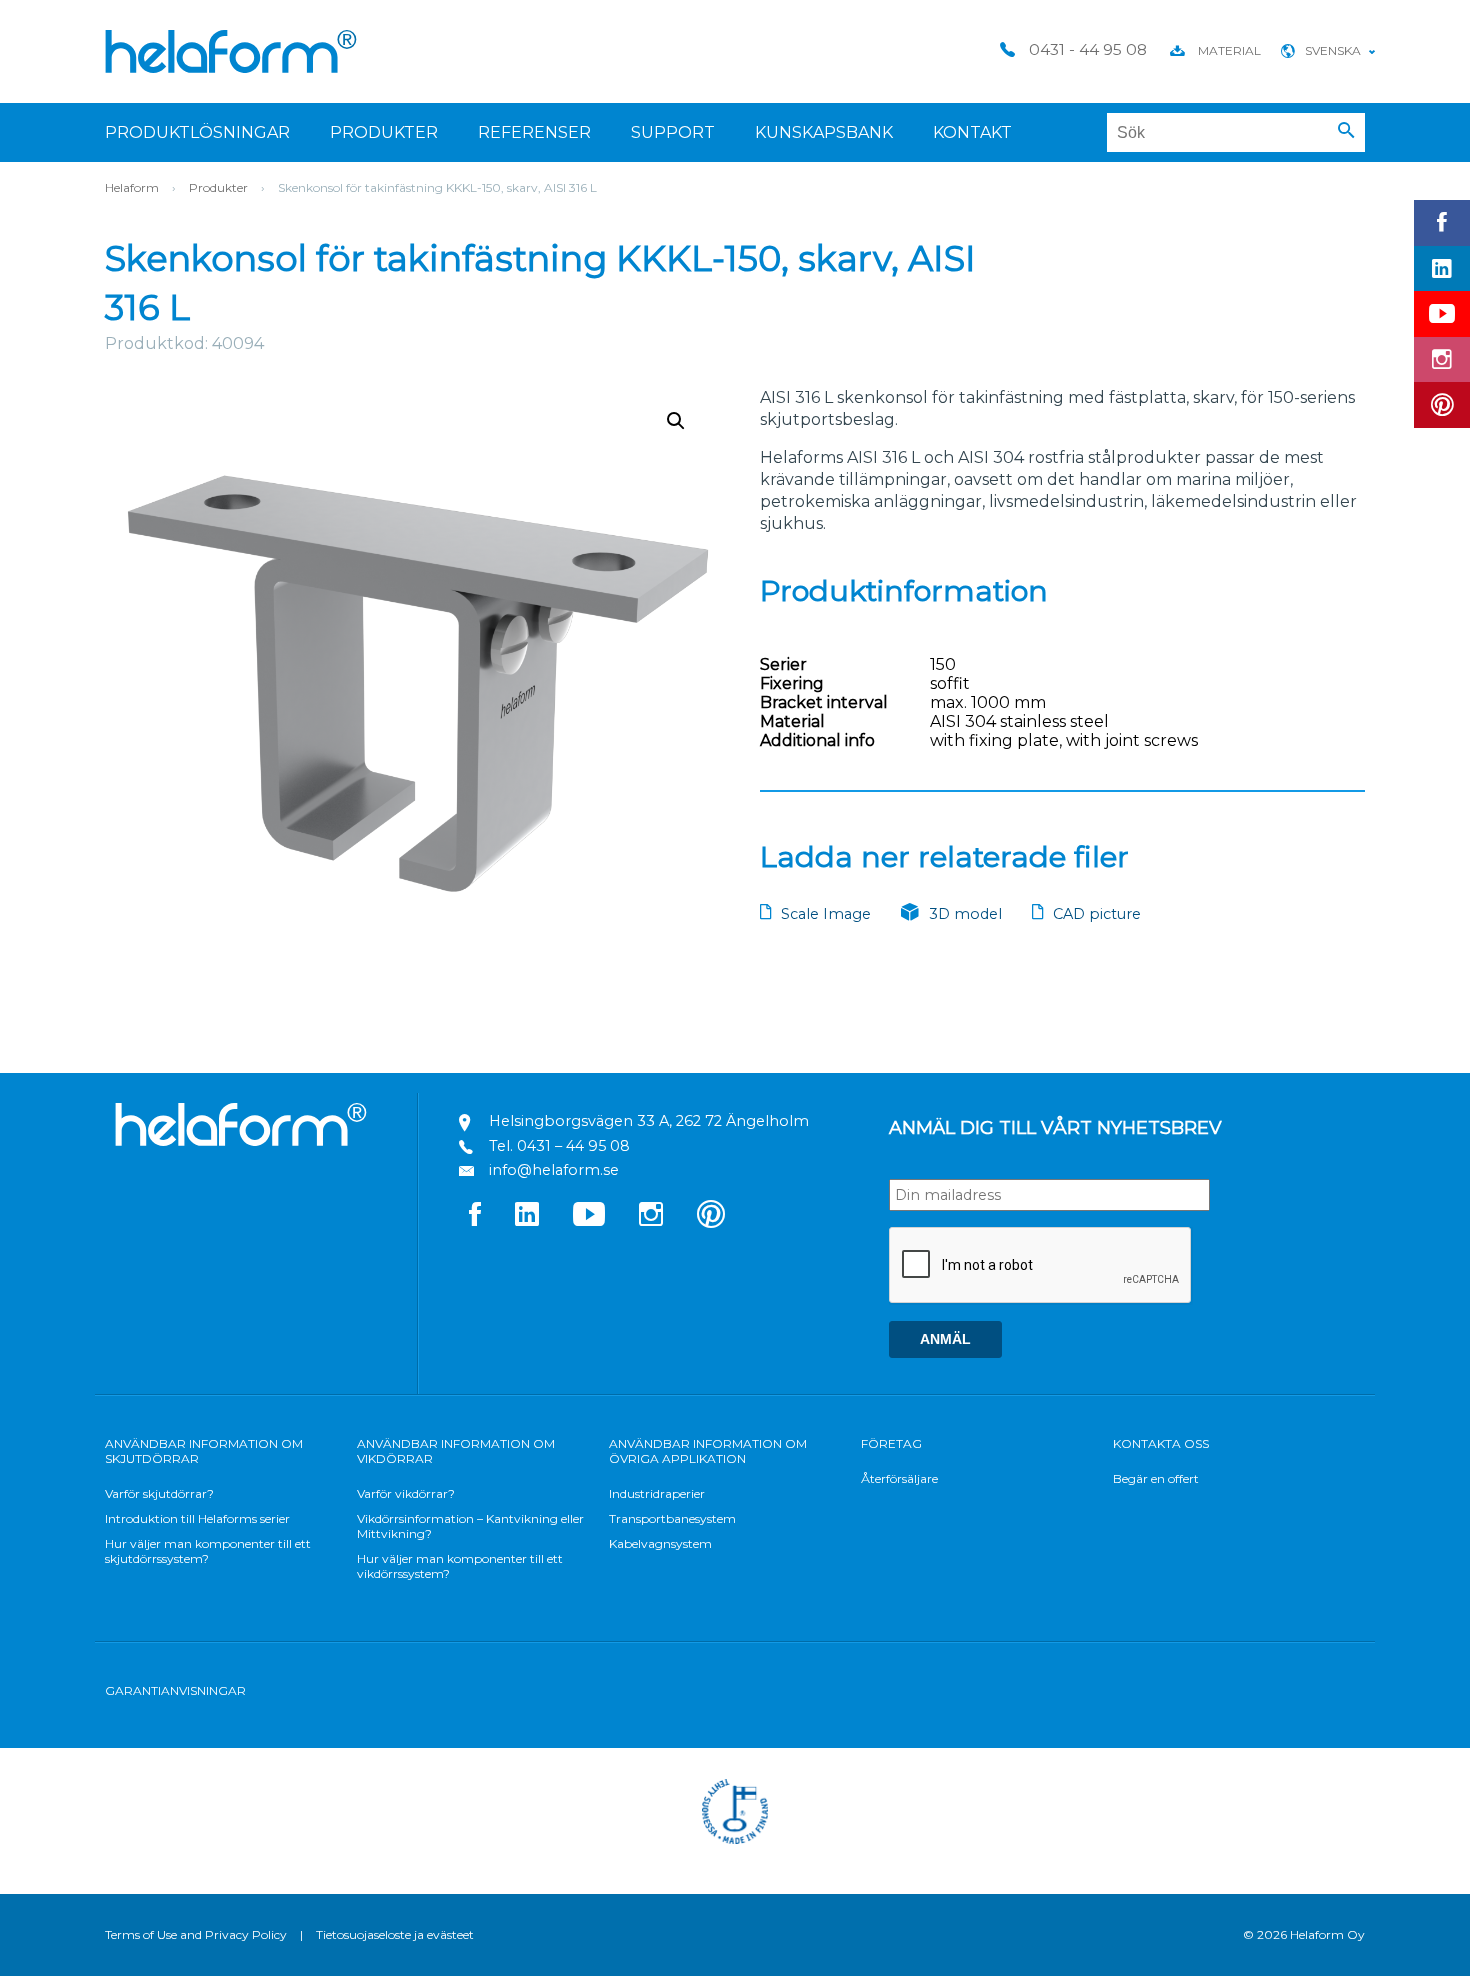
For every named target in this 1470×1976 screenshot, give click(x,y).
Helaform (231, 51)
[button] (1346, 131)
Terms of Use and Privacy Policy (196, 1934)
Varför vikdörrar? (406, 1493)
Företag (891, 1443)
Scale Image (826, 914)
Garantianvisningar (175, 1690)
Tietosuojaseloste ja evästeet (395, 1934)
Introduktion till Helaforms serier (197, 1518)
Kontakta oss (1161, 1443)
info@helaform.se (554, 1170)
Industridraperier (657, 1493)
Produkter (384, 132)
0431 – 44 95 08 (573, 1146)
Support (673, 132)
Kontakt (972, 132)
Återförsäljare (899, 1478)
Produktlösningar (197, 132)
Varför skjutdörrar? (159, 1493)
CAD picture (1097, 914)
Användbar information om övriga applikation (708, 1451)
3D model (965, 914)
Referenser (534, 132)
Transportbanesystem (672, 1518)
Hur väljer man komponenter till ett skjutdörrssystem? (208, 1551)
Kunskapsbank (824, 132)
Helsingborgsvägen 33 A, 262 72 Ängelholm (649, 1121)
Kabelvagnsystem (660, 1543)
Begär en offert (1156, 1478)
